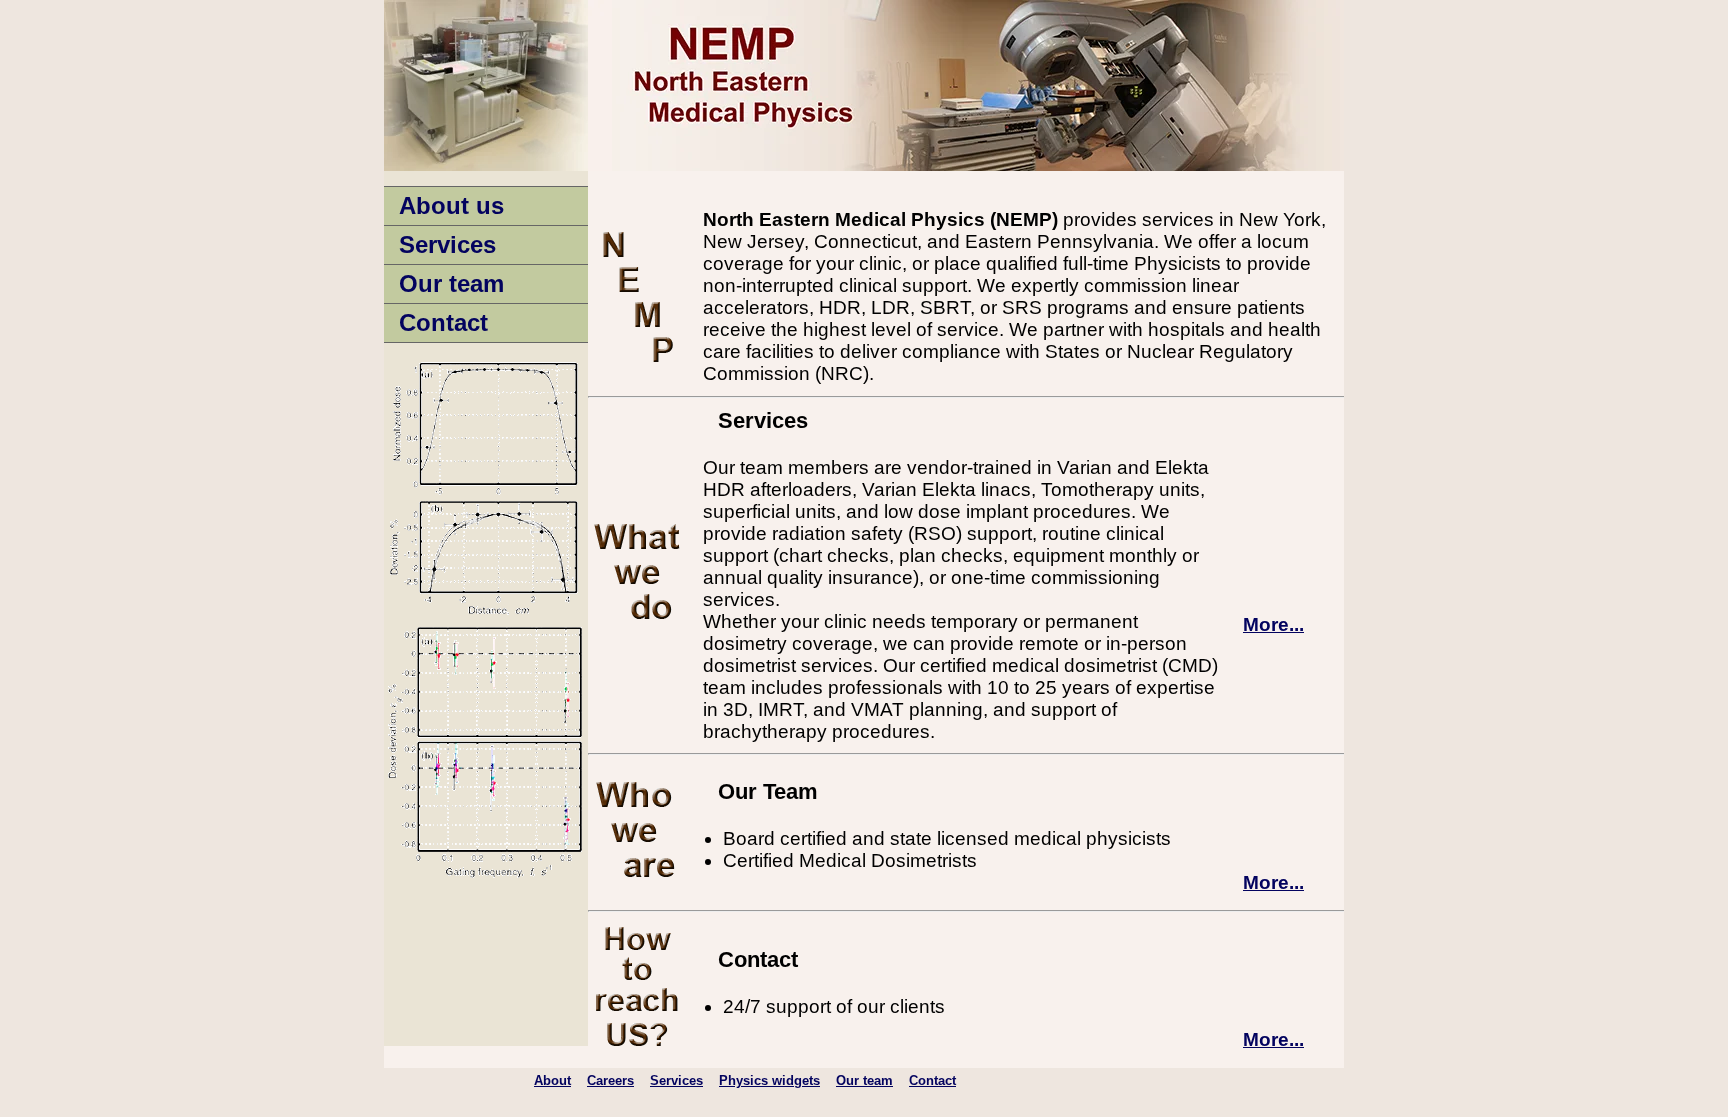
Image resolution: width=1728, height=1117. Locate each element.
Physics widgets (769, 1080)
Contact (443, 322)
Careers (610, 1080)
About (552, 1080)
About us (451, 205)
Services (447, 244)
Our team (451, 283)
